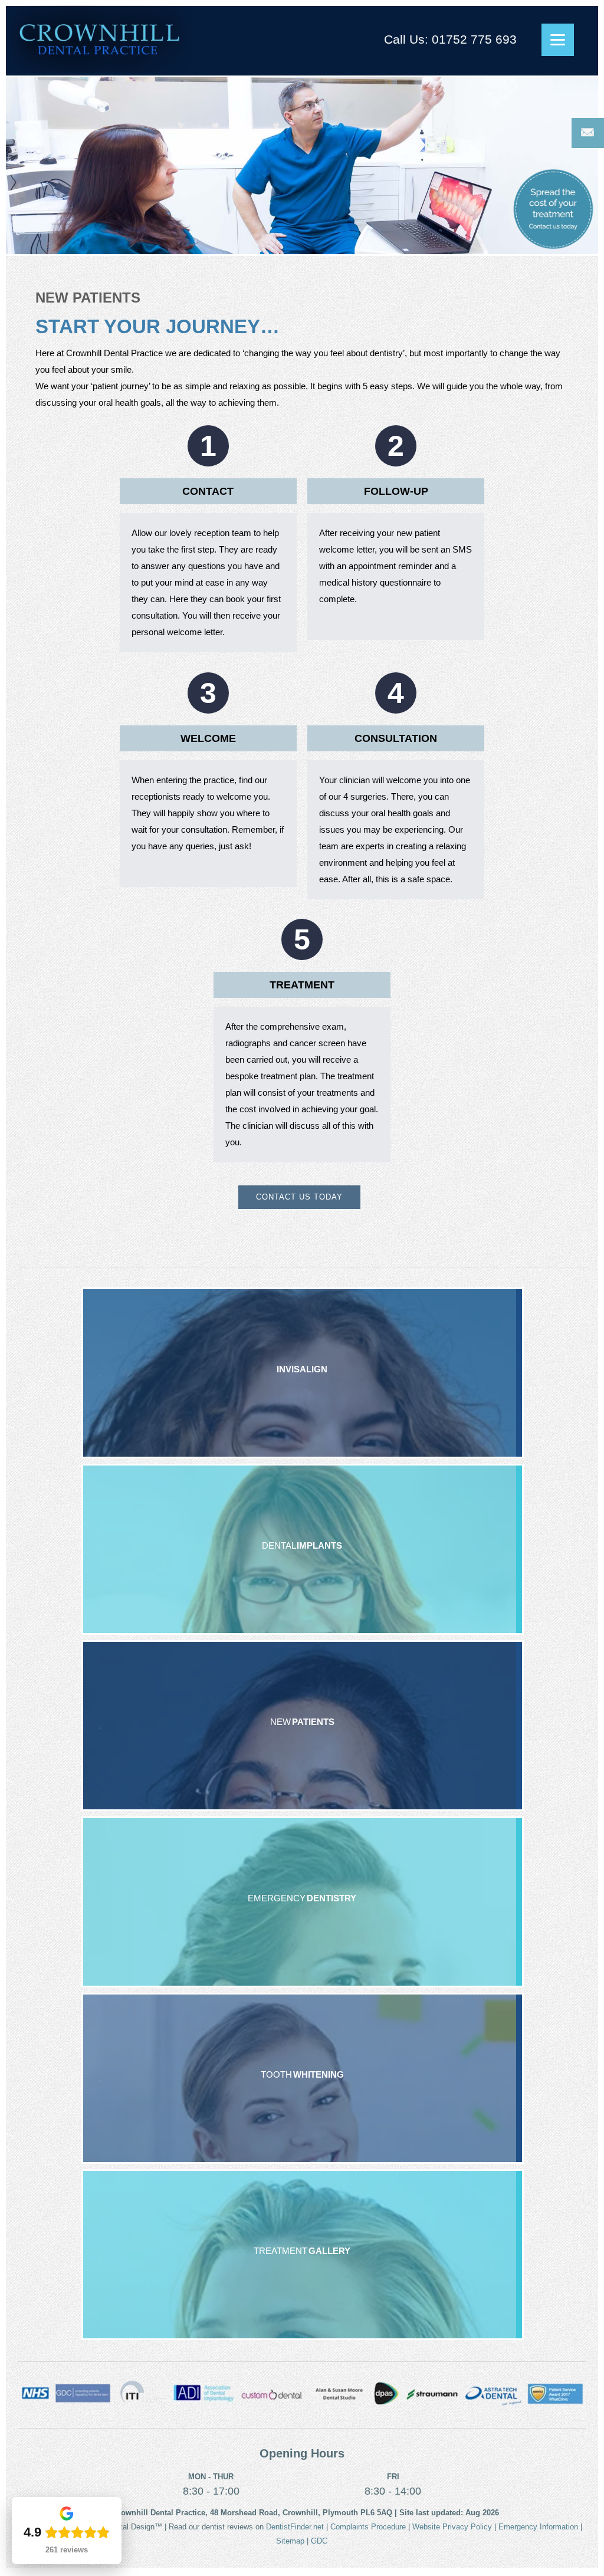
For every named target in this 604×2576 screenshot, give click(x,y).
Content (588, 133)
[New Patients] (303, 1726)
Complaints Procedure (368, 2527)
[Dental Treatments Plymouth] (303, 2255)
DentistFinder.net (295, 2527)
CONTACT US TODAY (299, 1197)
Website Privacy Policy (452, 2527)
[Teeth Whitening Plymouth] (303, 2078)
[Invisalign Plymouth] (303, 1373)
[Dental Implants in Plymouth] (303, 1549)
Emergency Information (538, 2527)
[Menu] (558, 40)
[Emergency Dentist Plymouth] (303, 1902)
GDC (319, 2541)
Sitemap (290, 2541)
